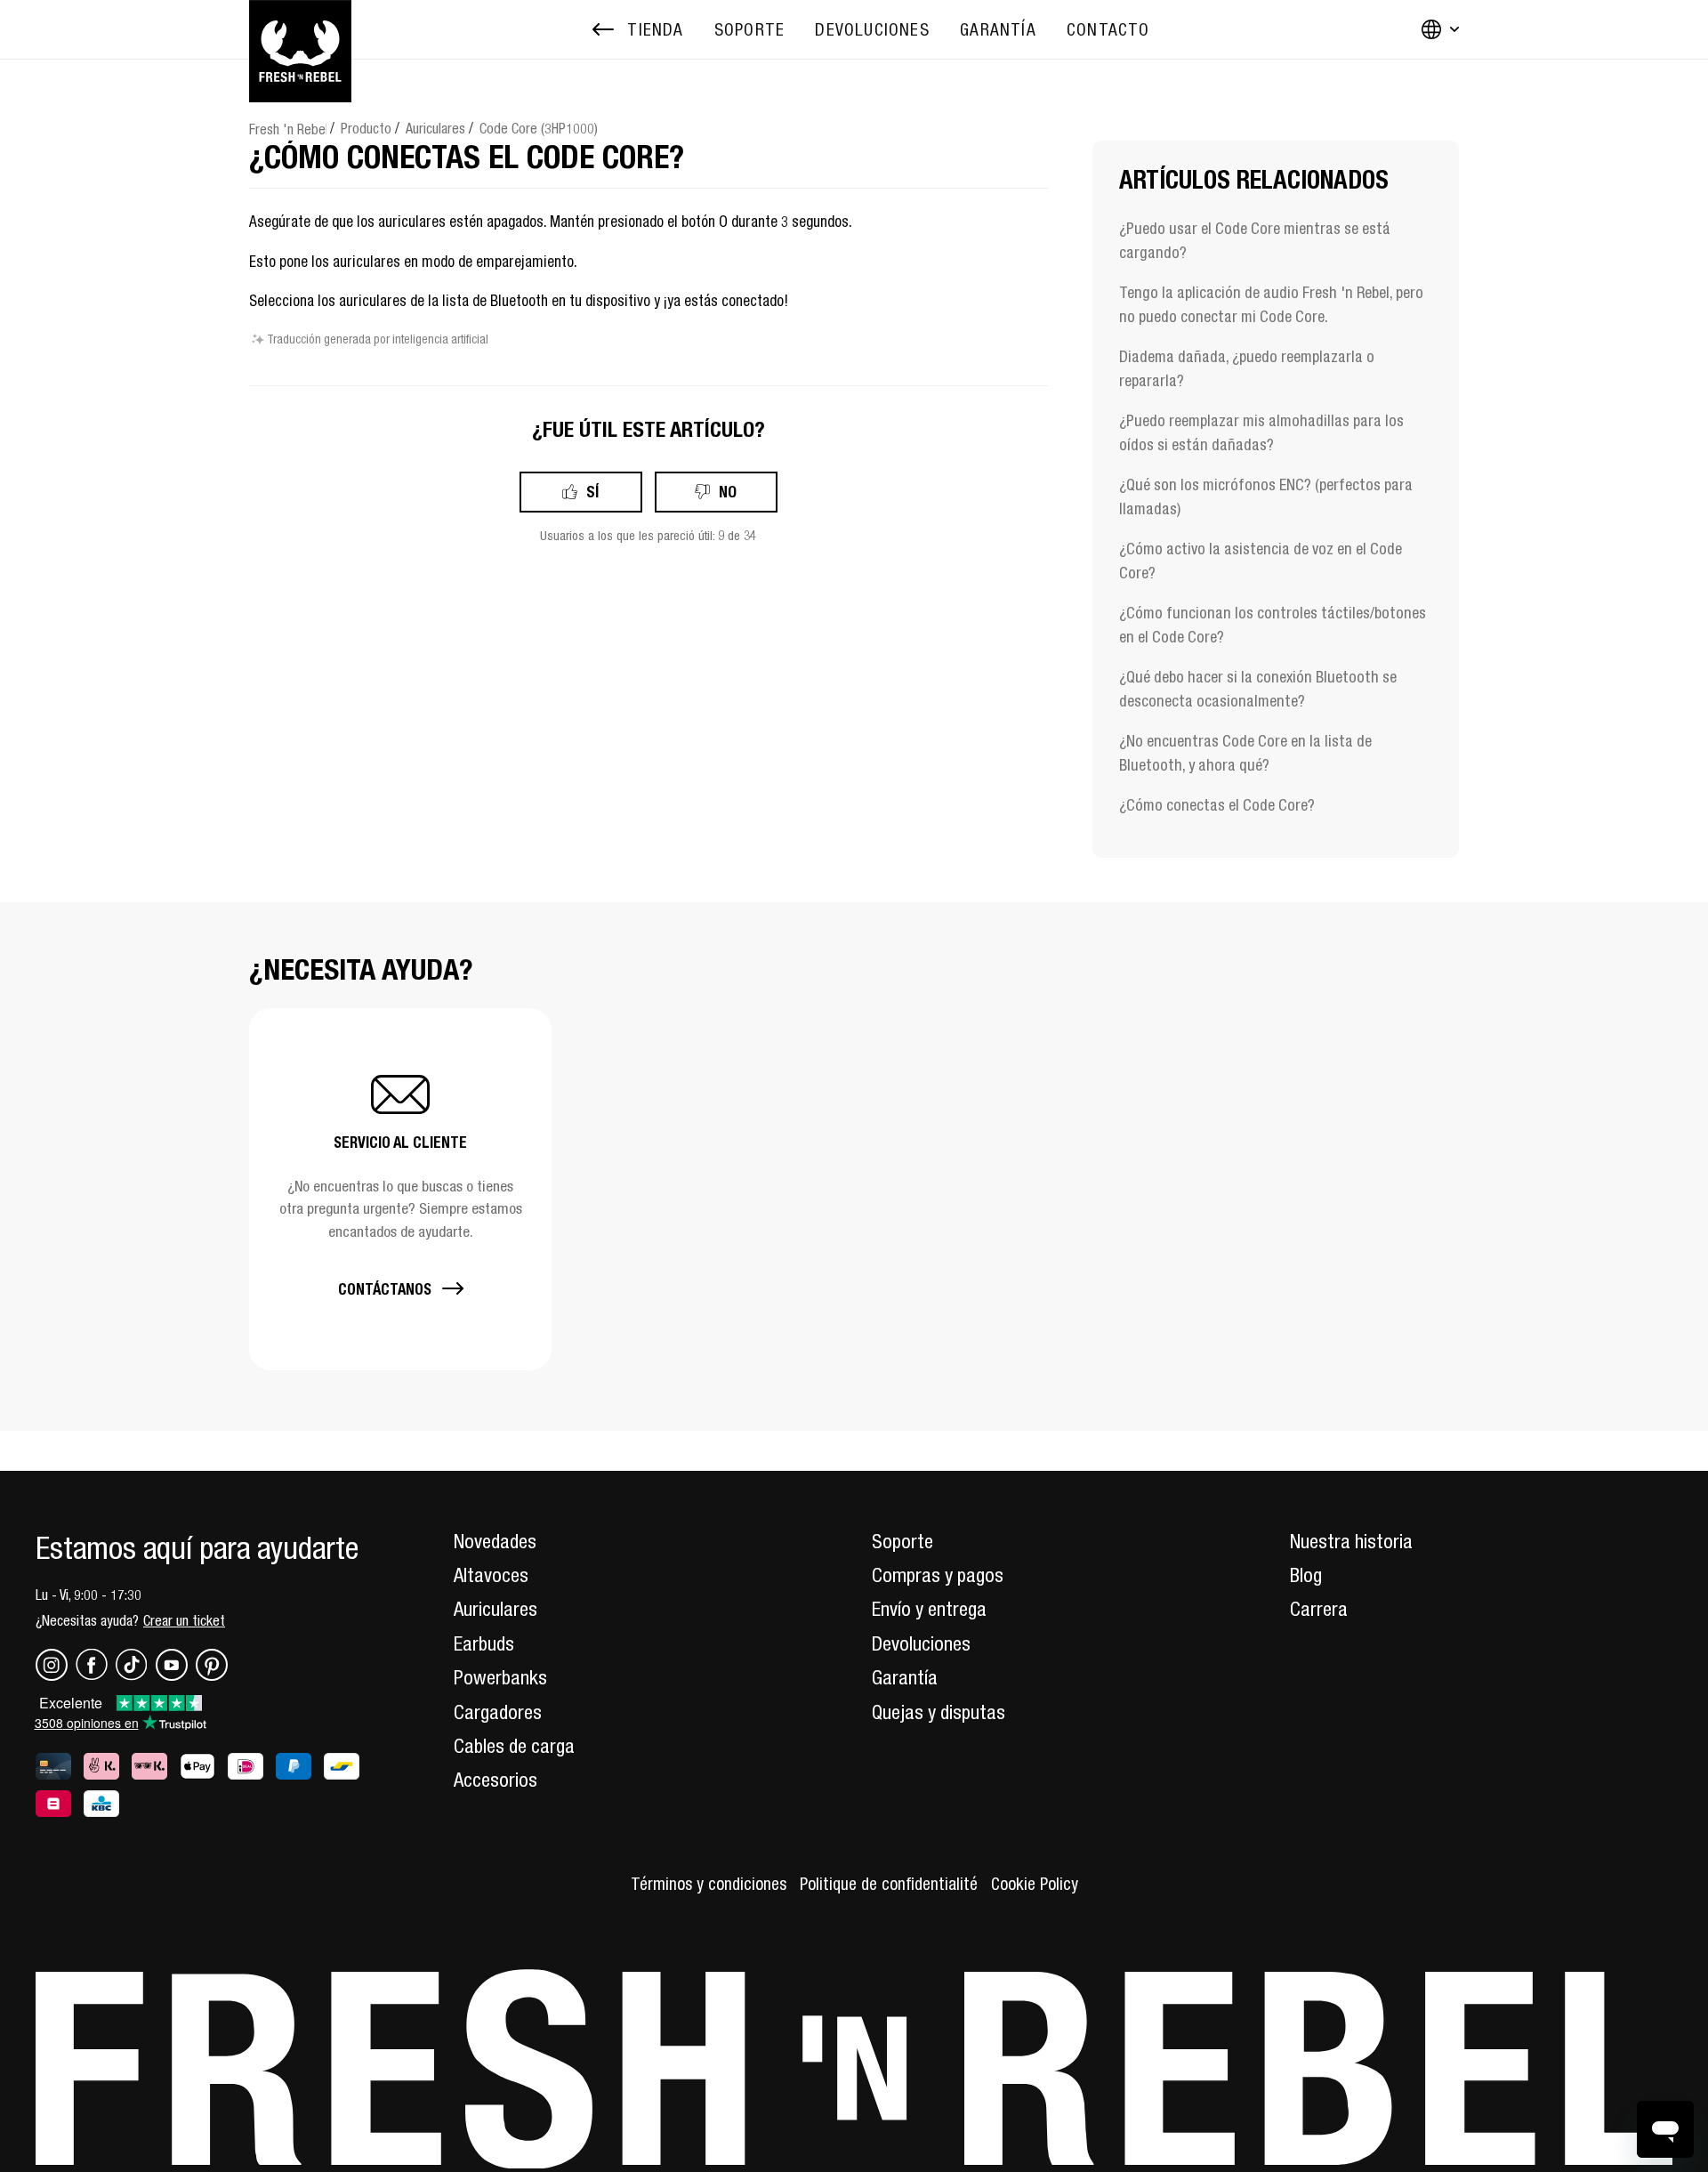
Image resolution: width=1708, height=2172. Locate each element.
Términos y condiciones (709, 1884)
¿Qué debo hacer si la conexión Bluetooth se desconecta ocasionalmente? (1258, 689)
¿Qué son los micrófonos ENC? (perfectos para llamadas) (1266, 497)
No (728, 492)
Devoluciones (921, 1643)
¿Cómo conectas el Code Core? (1217, 805)
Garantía (905, 1677)
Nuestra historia (1351, 1541)
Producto (366, 128)
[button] (400, 1189)
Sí (592, 492)
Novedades (495, 1541)
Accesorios (495, 1780)
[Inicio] (300, 29)
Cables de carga (514, 1746)
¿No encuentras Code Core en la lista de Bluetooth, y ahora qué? (1245, 753)
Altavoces (491, 1575)
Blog (1306, 1575)
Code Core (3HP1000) (539, 128)
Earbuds (484, 1643)
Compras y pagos (938, 1575)
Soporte (902, 1541)
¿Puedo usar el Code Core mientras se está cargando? (1255, 240)
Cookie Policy (1035, 1884)
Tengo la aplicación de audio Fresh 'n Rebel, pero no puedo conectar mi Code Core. (1271, 304)
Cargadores (498, 1712)
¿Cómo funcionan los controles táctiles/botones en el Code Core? (1273, 625)
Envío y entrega (929, 1609)
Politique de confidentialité (889, 1884)
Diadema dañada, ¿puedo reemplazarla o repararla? (1247, 368)
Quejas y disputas (939, 1712)
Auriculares (435, 128)
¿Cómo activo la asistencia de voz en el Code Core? (1261, 561)
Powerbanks (500, 1677)
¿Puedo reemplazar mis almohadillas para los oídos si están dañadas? (1261, 432)
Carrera (1319, 1609)
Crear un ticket (184, 1620)
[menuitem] (749, 30)
